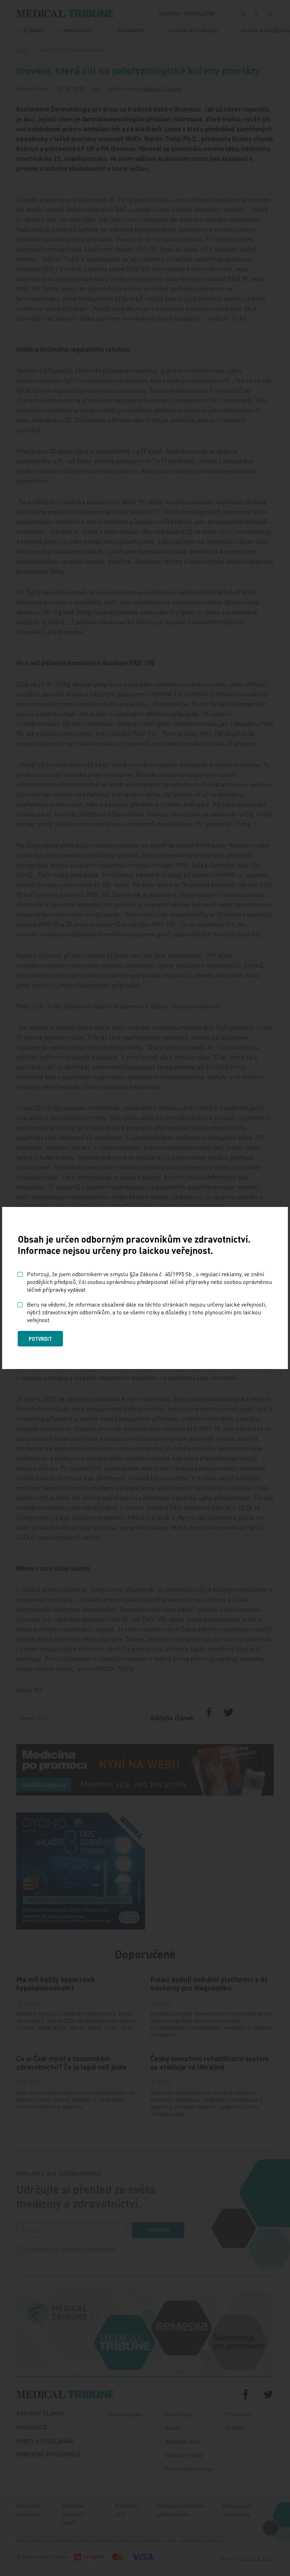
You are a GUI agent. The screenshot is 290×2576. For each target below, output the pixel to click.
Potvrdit (40, 1339)
